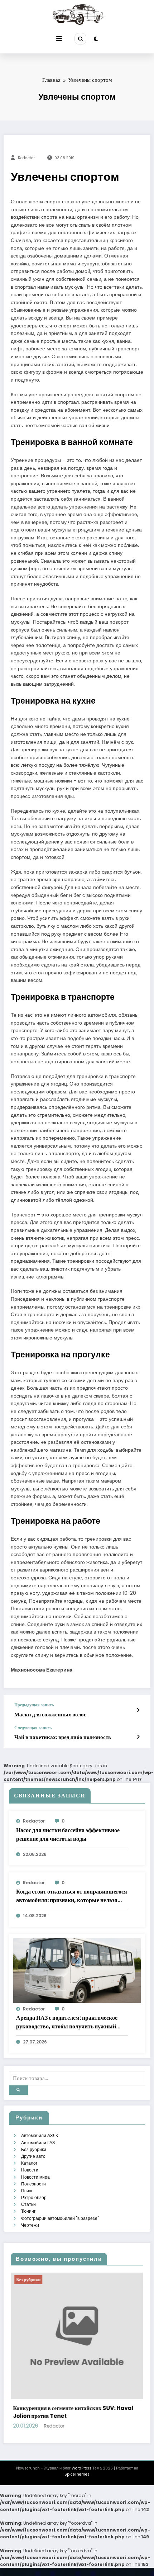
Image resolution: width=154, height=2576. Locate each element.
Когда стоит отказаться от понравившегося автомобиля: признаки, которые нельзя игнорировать (72, 1896)
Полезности (33, 2184)
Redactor (26, 158)
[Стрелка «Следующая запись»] (138, 1737)
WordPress (81, 2468)
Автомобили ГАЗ (38, 2143)
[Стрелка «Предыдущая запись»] (138, 1710)
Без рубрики (34, 2149)
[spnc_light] (96, 39)
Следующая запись (33, 1728)
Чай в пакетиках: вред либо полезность (63, 1737)
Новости (30, 2170)
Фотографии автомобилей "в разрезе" (60, 2218)
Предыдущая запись (34, 1705)
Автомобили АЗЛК (40, 2135)
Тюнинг (28, 2211)
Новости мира (35, 2177)
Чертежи (30, 2225)
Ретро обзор (34, 2197)
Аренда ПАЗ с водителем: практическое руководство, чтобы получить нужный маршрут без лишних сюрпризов (67, 2022)
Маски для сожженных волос (50, 1714)
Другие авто (33, 2156)
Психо (27, 2191)
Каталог (29, 2163)
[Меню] (59, 39)
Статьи (28, 2204)
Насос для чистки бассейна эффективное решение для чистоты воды (68, 1835)
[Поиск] (80, 39)
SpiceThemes (77, 2474)
